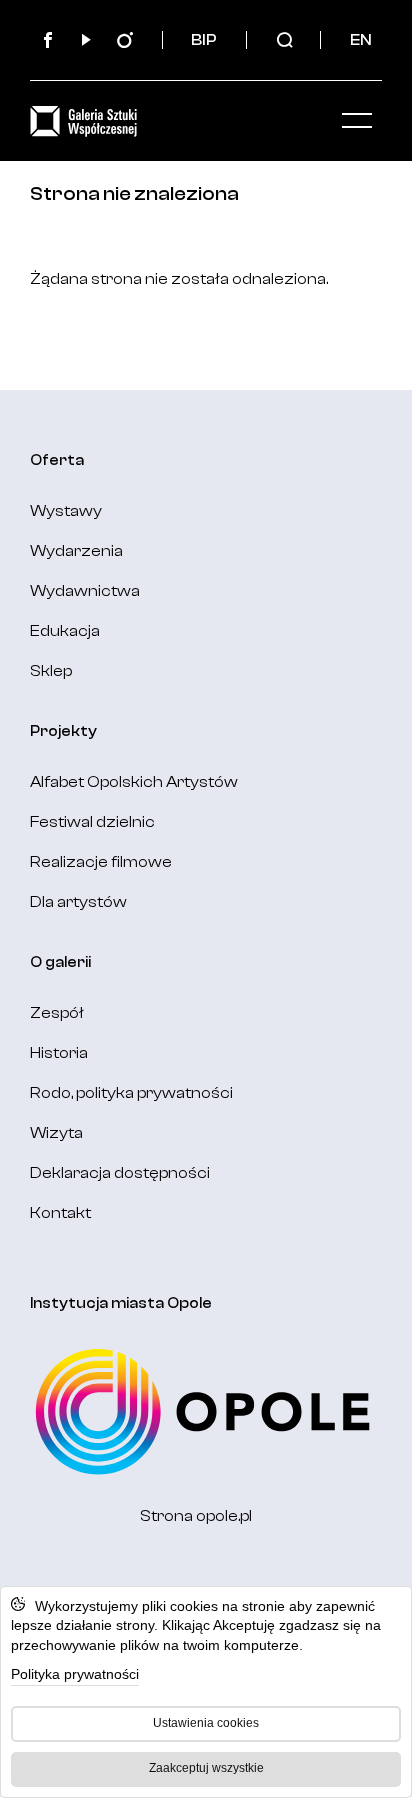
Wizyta (56, 1133)
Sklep (51, 671)
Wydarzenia (76, 551)
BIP (204, 40)
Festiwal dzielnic (92, 822)
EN (361, 40)
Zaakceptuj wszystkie (206, 1768)
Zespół (57, 1013)
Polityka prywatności (75, 1674)
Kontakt (60, 1213)
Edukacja (65, 631)
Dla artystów (78, 902)
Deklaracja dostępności (120, 1173)
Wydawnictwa (85, 591)
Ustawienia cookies (206, 1723)
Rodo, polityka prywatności (131, 1093)
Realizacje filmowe (101, 862)
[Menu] (357, 121)
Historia (59, 1053)
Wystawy (66, 511)
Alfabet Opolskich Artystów (134, 782)
